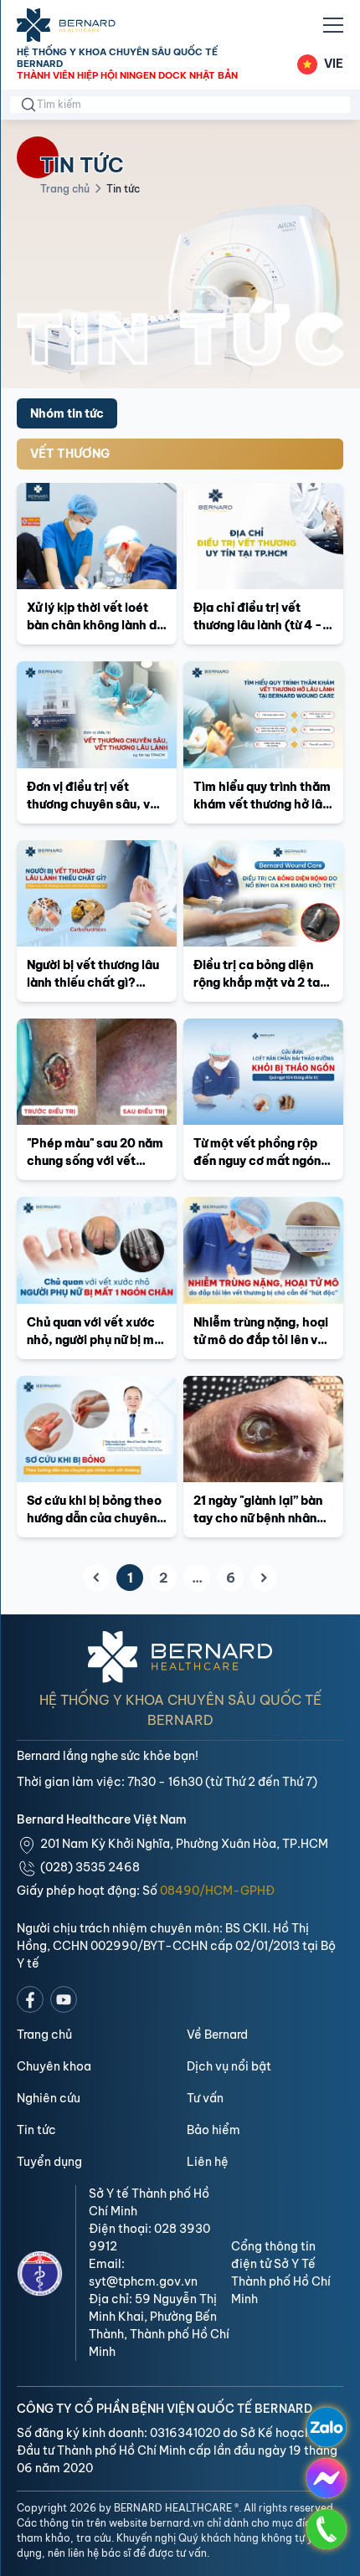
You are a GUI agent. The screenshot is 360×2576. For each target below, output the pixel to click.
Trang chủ (65, 189)
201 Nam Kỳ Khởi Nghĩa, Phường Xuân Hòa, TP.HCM (184, 1844)
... (197, 1578)
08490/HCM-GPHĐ (217, 1891)
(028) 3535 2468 (90, 1867)
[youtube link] (64, 1999)
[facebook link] (30, 1999)
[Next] (264, 1578)
